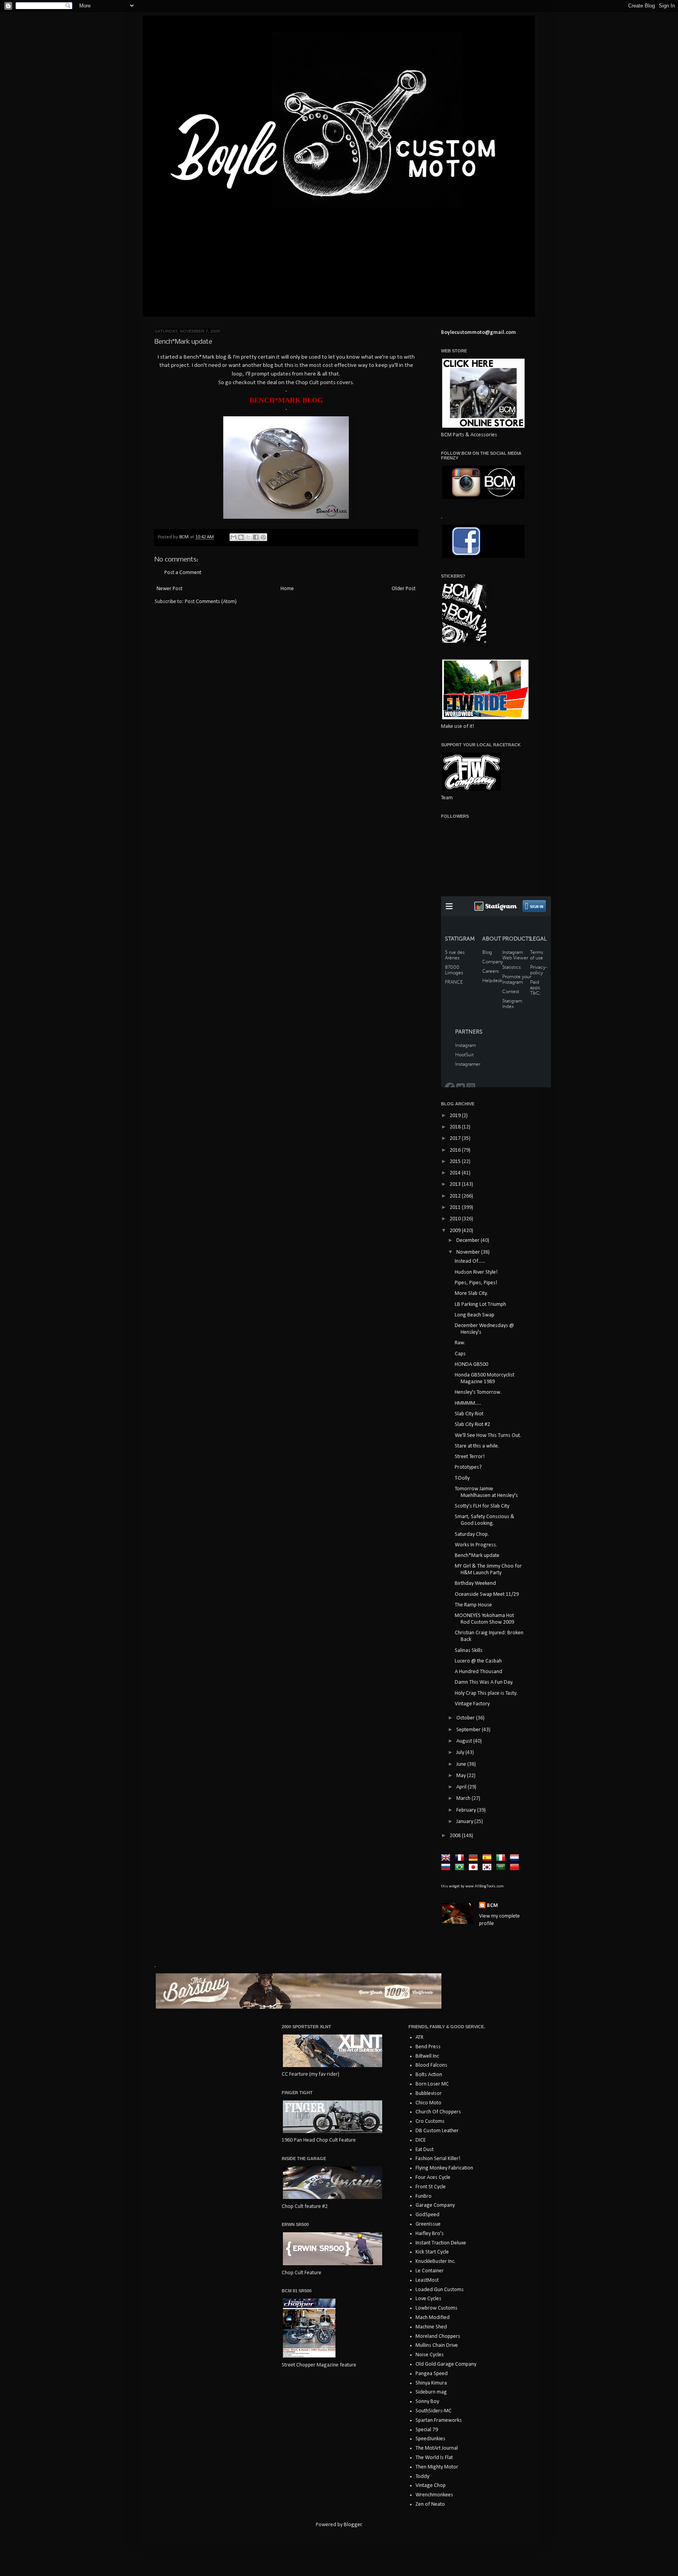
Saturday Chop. (472, 1534)
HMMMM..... (468, 1403)
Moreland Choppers (438, 2336)
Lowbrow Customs (437, 2308)
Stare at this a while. (477, 1446)
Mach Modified (433, 2318)
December (468, 1241)
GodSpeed (427, 2215)
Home (287, 589)
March (464, 1798)
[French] (461, 1858)
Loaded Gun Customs (440, 2290)
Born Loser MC (432, 2084)
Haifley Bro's (430, 2234)
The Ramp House (473, 1605)
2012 (456, 1196)
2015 (456, 1162)
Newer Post (169, 589)
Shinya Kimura (431, 2383)
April (462, 1787)
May (462, 1776)
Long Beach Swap (475, 1315)
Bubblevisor (429, 2094)
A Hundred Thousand (478, 1672)
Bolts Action (429, 2075)
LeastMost (427, 2280)
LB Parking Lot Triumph (480, 1304)
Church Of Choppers (438, 2112)
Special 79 (427, 2430)
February (467, 1810)
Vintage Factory (472, 1704)
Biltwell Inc (427, 2056)
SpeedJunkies (430, 2439)
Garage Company (435, 2205)
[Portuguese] (461, 1868)
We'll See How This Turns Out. (488, 1436)
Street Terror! (470, 1457)
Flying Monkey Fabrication (444, 2168)
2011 (456, 1208)
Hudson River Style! (476, 1272)
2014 (456, 1173)
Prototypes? (468, 1467)
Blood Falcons (431, 2065)
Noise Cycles (430, 2355)
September (469, 1730)
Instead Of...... (470, 1261)
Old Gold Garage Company (446, 2364)
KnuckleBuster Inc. (436, 2262)
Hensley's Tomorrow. (478, 1392)
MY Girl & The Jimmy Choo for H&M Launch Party (488, 1570)
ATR (419, 2037)
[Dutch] (516, 1858)
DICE (421, 2140)
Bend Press (428, 2047)
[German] (475, 1858)
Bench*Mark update (477, 1556)
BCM (492, 1906)
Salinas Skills (469, 1651)
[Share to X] (248, 537)
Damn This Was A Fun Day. (484, 1682)
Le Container (430, 2271)
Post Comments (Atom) (211, 602)
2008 (456, 1836)
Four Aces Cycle (433, 2178)
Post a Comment (183, 573)
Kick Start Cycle (432, 2252)
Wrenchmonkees (434, 2495)
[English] (447, 1858)
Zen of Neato (430, 2504)
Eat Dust (425, 2150)
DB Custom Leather (437, 2131)
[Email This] (233, 537)
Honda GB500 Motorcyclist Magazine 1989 (485, 1378)
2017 (456, 1139)
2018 (456, 1127)
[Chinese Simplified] (516, 1868)
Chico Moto (428, 2103)
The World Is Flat (434, 2458)
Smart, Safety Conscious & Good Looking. (485, 1520)
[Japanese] (475, 1868)
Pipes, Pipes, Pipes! (476, 1283)
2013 (456, 1184)
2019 (456, 1116)
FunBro (424, 2196)
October (466, 1718)
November (469, 1252)
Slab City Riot (469, 1414)
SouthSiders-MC (434, 2411)
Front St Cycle (431, 2187)
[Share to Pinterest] (263, 537)
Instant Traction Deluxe (441, 2243)
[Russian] (447, 1868)
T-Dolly (462, 1478)
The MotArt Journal (437, 2448)
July (461, 1753)
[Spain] (488, 1858)
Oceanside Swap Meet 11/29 (487, 1594)
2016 (456, 1150)
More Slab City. (471, 1293)
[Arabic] (502, 1868)
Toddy (422, 2477)
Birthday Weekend (475, 1583)
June (462, 1764)
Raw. (460, 1343)
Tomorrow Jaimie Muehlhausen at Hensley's (486, 1492)
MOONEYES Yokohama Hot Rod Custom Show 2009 (484, 1619)
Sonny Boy (427, 2402)
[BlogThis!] (241, 537)
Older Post (404, 589)
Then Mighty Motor (437, 2467)
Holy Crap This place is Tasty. (486, 1693)
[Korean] (488, 1868)
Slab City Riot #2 (472, 1425)
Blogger (353, 2525)
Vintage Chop (431, 2486)
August (465, 1741)
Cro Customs (430, 2121)
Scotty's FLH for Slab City (482, 1506)
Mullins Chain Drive (437, 2345)
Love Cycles (428, 2299)
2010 (456, 1219)
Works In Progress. (476, 1545)
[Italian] (502, 1858)
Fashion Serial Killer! (438, 2159)
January (465, 1822)
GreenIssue (428, 2224)
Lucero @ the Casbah (478, 1661)
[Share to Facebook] (256, 537)
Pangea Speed (432, 2374)
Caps (460, 1354)
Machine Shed (431, 2327)
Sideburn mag (431, 2392)
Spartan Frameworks (439, 2420)
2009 (456, 1231)
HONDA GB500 (471, 1365)
